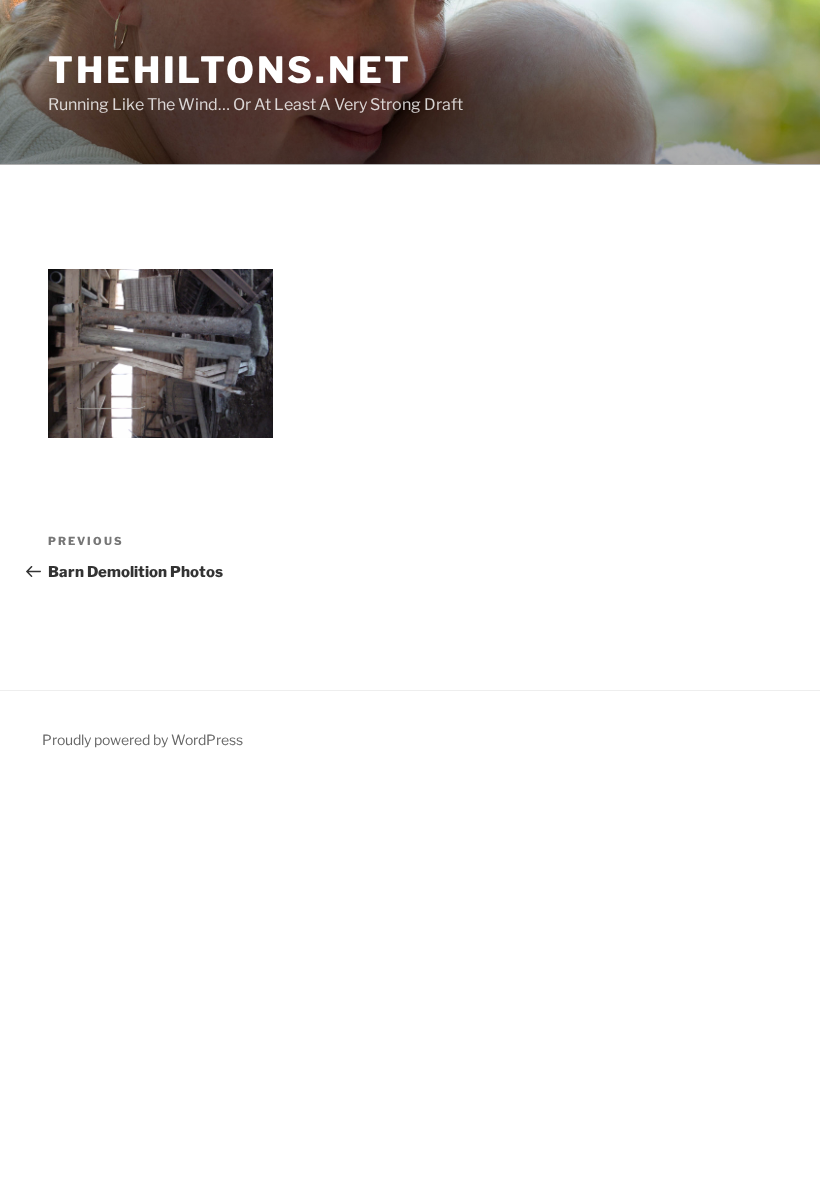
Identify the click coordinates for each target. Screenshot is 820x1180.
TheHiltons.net (230, 70)
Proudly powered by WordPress (142, 739)
